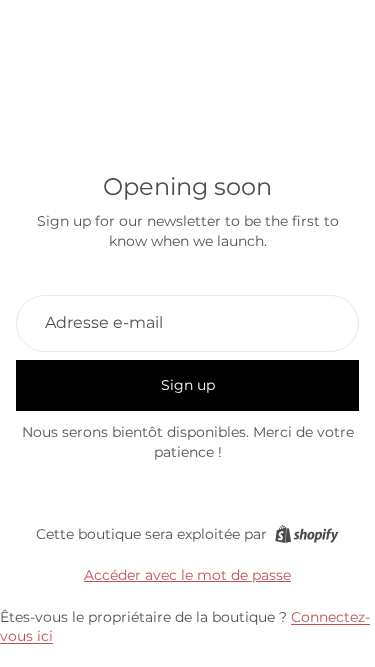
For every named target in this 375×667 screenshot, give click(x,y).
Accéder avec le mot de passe (187, 575)
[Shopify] (306, 534)
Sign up (188, 385)
